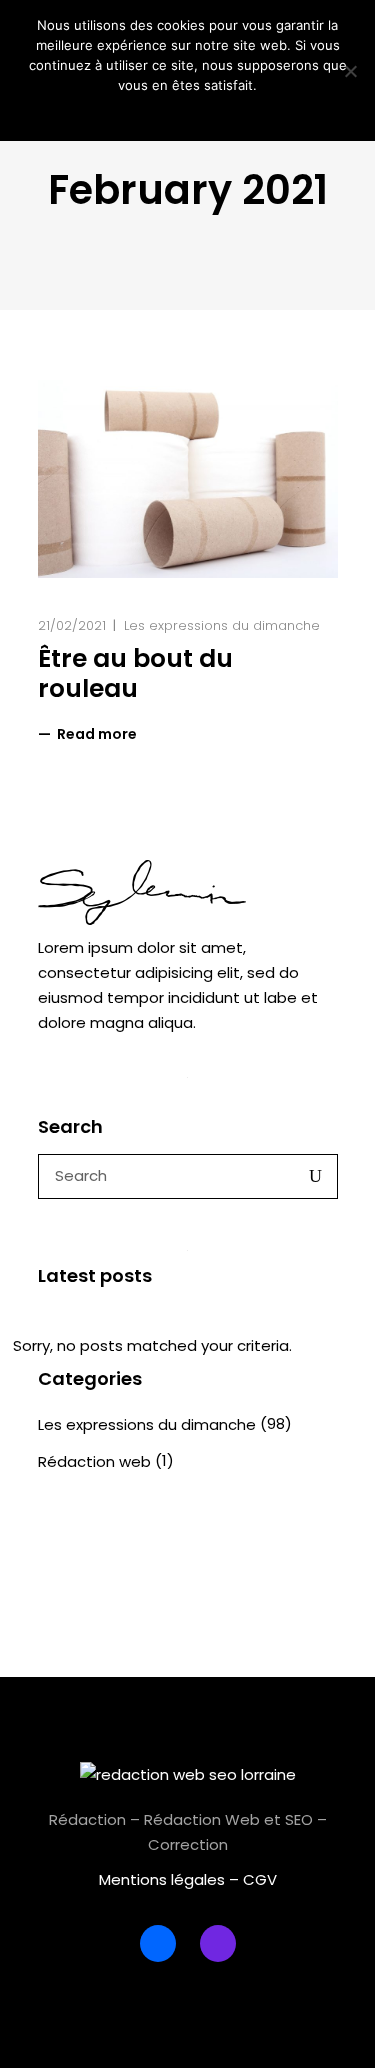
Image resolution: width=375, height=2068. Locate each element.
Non (201, 111)
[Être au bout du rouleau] (188, 479)
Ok (169, 111)
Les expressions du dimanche (222, 625)
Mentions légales (162, 1879)
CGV (260, 1879)
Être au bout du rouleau (135, 673)
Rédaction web (94, 1461)
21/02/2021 (72, 625)
